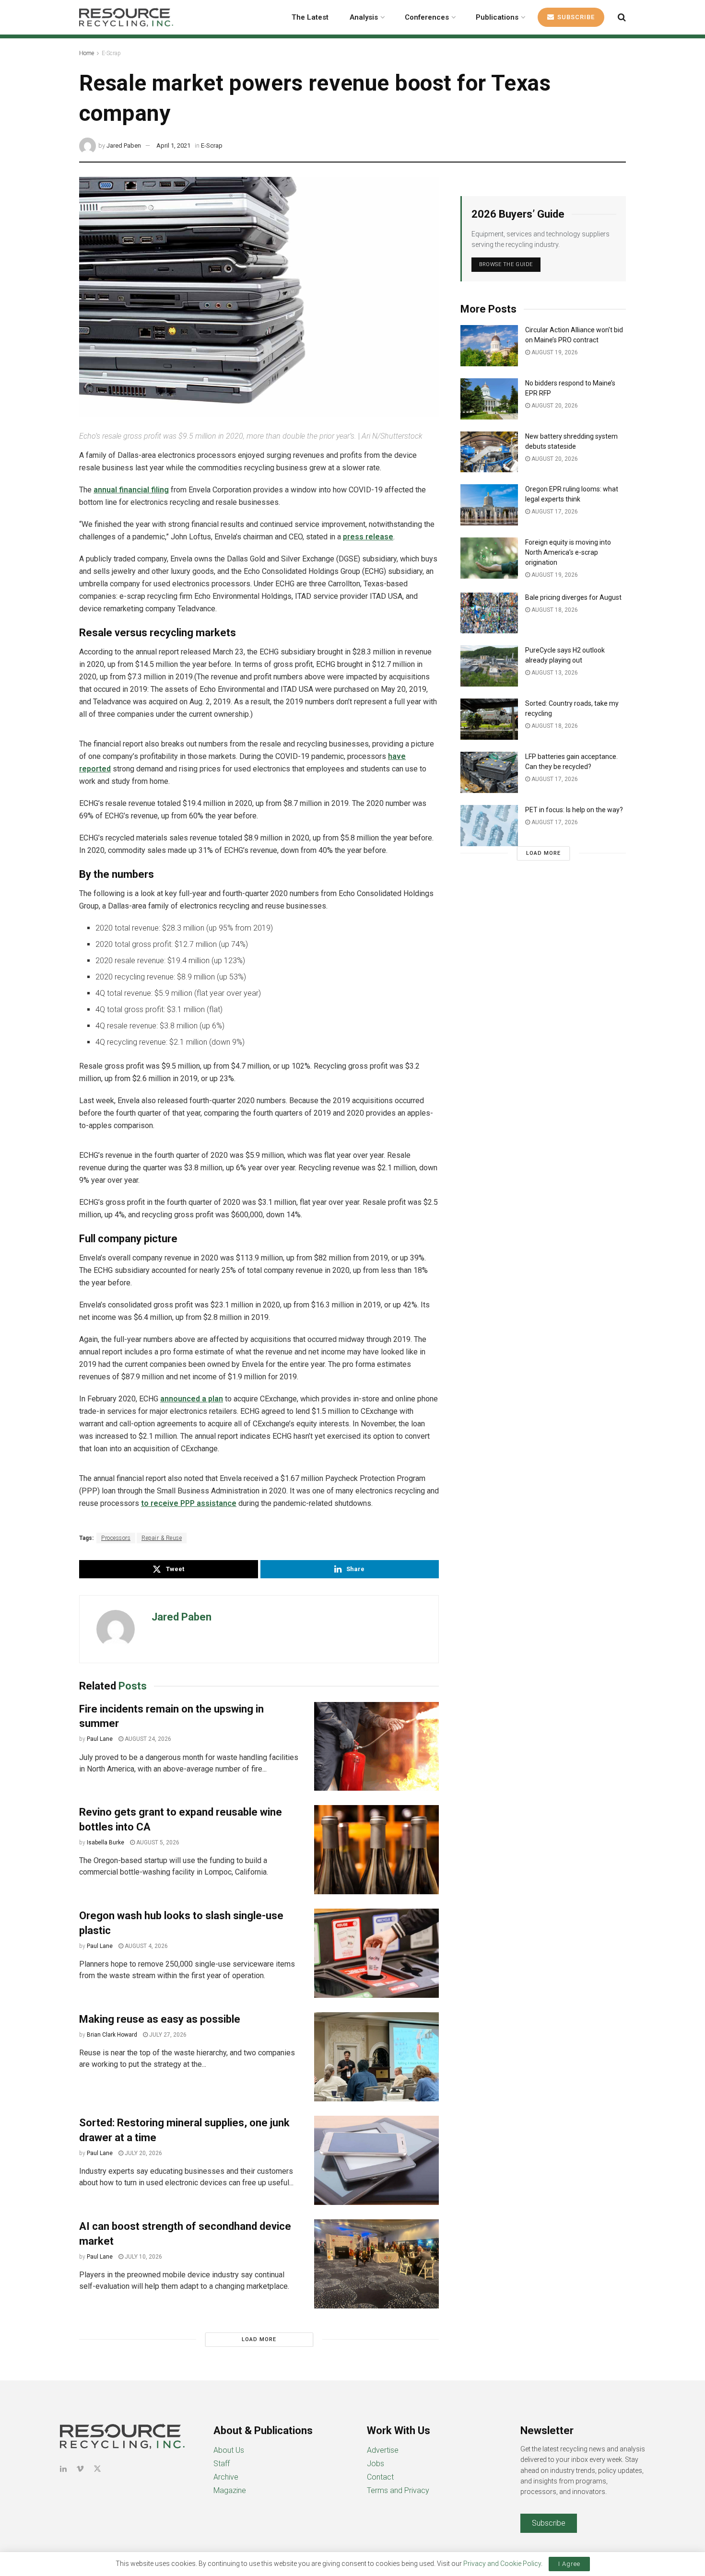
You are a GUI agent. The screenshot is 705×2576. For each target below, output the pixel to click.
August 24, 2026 (147, 1739)
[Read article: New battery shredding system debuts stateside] (489, 452)
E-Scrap (111, 53)
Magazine (230, 2490)
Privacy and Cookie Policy (502, 2564)
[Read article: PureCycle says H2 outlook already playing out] (489, 666)
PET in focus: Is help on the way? (574, 810)
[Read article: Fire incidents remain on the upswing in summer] (376, 1747)
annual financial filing (131, 490)
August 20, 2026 (554, 406)
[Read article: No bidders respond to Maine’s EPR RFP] (489, 399)
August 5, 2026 (157, 1842)
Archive (226, 2477)
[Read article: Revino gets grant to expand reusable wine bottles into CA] (376, 1850)
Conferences (427, 17)
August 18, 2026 (554, 610)
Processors (116, 1538)
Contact (380, 2477)
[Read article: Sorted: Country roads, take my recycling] (489, 719)
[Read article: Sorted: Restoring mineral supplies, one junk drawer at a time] (376, 2160)
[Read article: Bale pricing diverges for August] (489, 613)
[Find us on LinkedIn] (63, 2469)
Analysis (364, 17)
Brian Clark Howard (112, 2035)
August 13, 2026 (554, 673)
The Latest (310, 17)
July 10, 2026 (143, 2257)
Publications (497, 17)
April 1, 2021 (173, 146)
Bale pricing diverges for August (573, 597)
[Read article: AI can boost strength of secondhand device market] (376, 2264)
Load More (259, 2339)
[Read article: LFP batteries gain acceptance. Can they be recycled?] (489, 772)
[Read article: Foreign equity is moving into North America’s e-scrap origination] (489, 558)
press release (368, 537)
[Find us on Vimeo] (80, 2469)
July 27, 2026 (167, 2035)
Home (87, 53)
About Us (229, 2450)
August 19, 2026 (554, 352)
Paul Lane (100, 1739)
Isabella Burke (106, 1842)
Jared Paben (124, 146)
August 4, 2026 (146, 1946)
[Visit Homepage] (126, 17)
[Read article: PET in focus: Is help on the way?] (489, 826)
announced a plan (192, 1399)
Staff (222, 2464)
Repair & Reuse (162, 1538)
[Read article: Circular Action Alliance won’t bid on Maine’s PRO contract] (489, 346)
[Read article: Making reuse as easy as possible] (376, 2057)
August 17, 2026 (554, 512)
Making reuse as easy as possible (160, 2019)
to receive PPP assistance (189, 1503)
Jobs (376, 2464)
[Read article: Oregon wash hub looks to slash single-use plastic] (376, 1953)
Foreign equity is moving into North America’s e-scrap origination (568, 552)
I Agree (569, 2564)
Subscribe (575, 17)
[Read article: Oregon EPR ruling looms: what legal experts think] (489, 505)
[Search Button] (622, 17)
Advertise (383, 2450)
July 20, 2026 (143, 2153)
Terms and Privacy (398, 2490)
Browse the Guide (506, 264)
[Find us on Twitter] (97, 2469)
